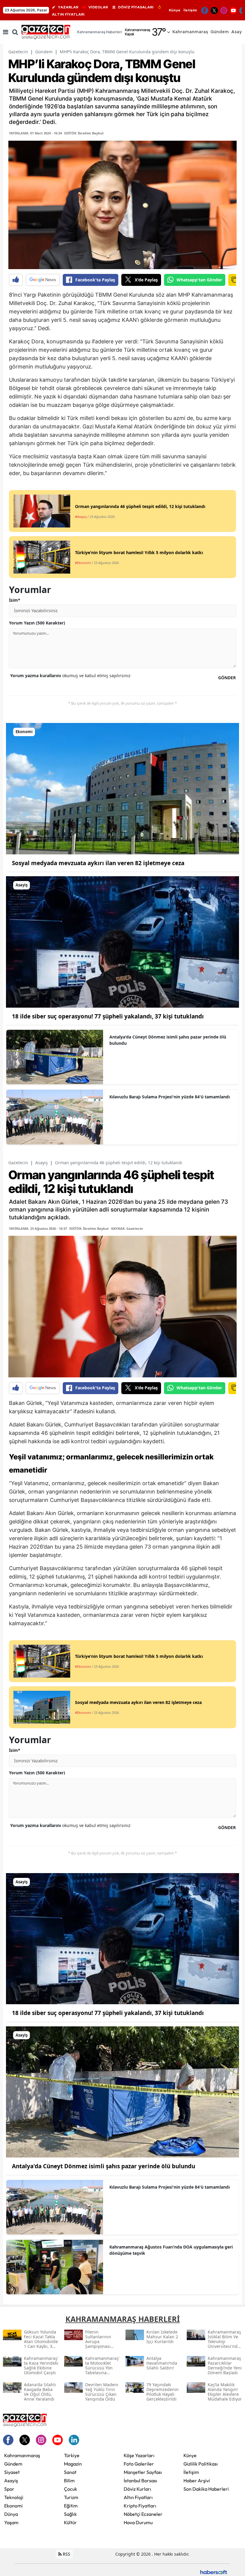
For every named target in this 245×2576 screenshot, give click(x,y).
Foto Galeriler (139, 2464)
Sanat (70, 2472)
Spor (9, 2489)
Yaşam (11, 2522)
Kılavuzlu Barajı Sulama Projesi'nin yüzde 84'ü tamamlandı (170, 1097)
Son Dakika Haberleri (206, 2489)
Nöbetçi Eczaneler (143, 2514)
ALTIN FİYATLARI (68, 14)
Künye (175, 10)
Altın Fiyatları (138, 2497)
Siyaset (12, 2472)
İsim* (15, 600)
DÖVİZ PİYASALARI (136, 7)
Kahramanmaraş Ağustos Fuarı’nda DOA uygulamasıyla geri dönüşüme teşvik (171, 2250)
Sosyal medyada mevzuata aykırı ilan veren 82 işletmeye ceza (98, 863)
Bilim (69, 2481)
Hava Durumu (138, 2522)
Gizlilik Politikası (201, 2464)
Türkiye (72, 2455)
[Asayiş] (122, 941)
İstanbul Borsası (140, 2481)
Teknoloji (14, 2497)
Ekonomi (13, 2506)
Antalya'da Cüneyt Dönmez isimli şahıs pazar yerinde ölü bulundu (168, 1040)
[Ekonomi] (122, 788)
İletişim (190, 10)
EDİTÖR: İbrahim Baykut (84, 133)
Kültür (70, 2522)
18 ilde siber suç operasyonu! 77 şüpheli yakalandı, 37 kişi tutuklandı (108, 1016)
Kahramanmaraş (22, 2455)
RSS (66, 2554)
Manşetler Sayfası (143, 2472)
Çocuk (71, 2489)
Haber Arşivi (197, 2481)
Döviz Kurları (137, 2489)
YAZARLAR (68, 7)
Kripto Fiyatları (140, 2506)
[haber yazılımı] (214, 2572)
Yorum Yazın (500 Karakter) (37, 623)
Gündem (44, 52)
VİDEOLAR (98, 7)
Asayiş (42, 1163)
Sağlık (70, 2514)
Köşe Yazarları (139, 2455)
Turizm (71, 2497)
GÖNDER (227, 678)
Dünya (11, 2514)
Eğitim (71, 2506)
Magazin (73, 2464)
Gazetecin (18, 52)
